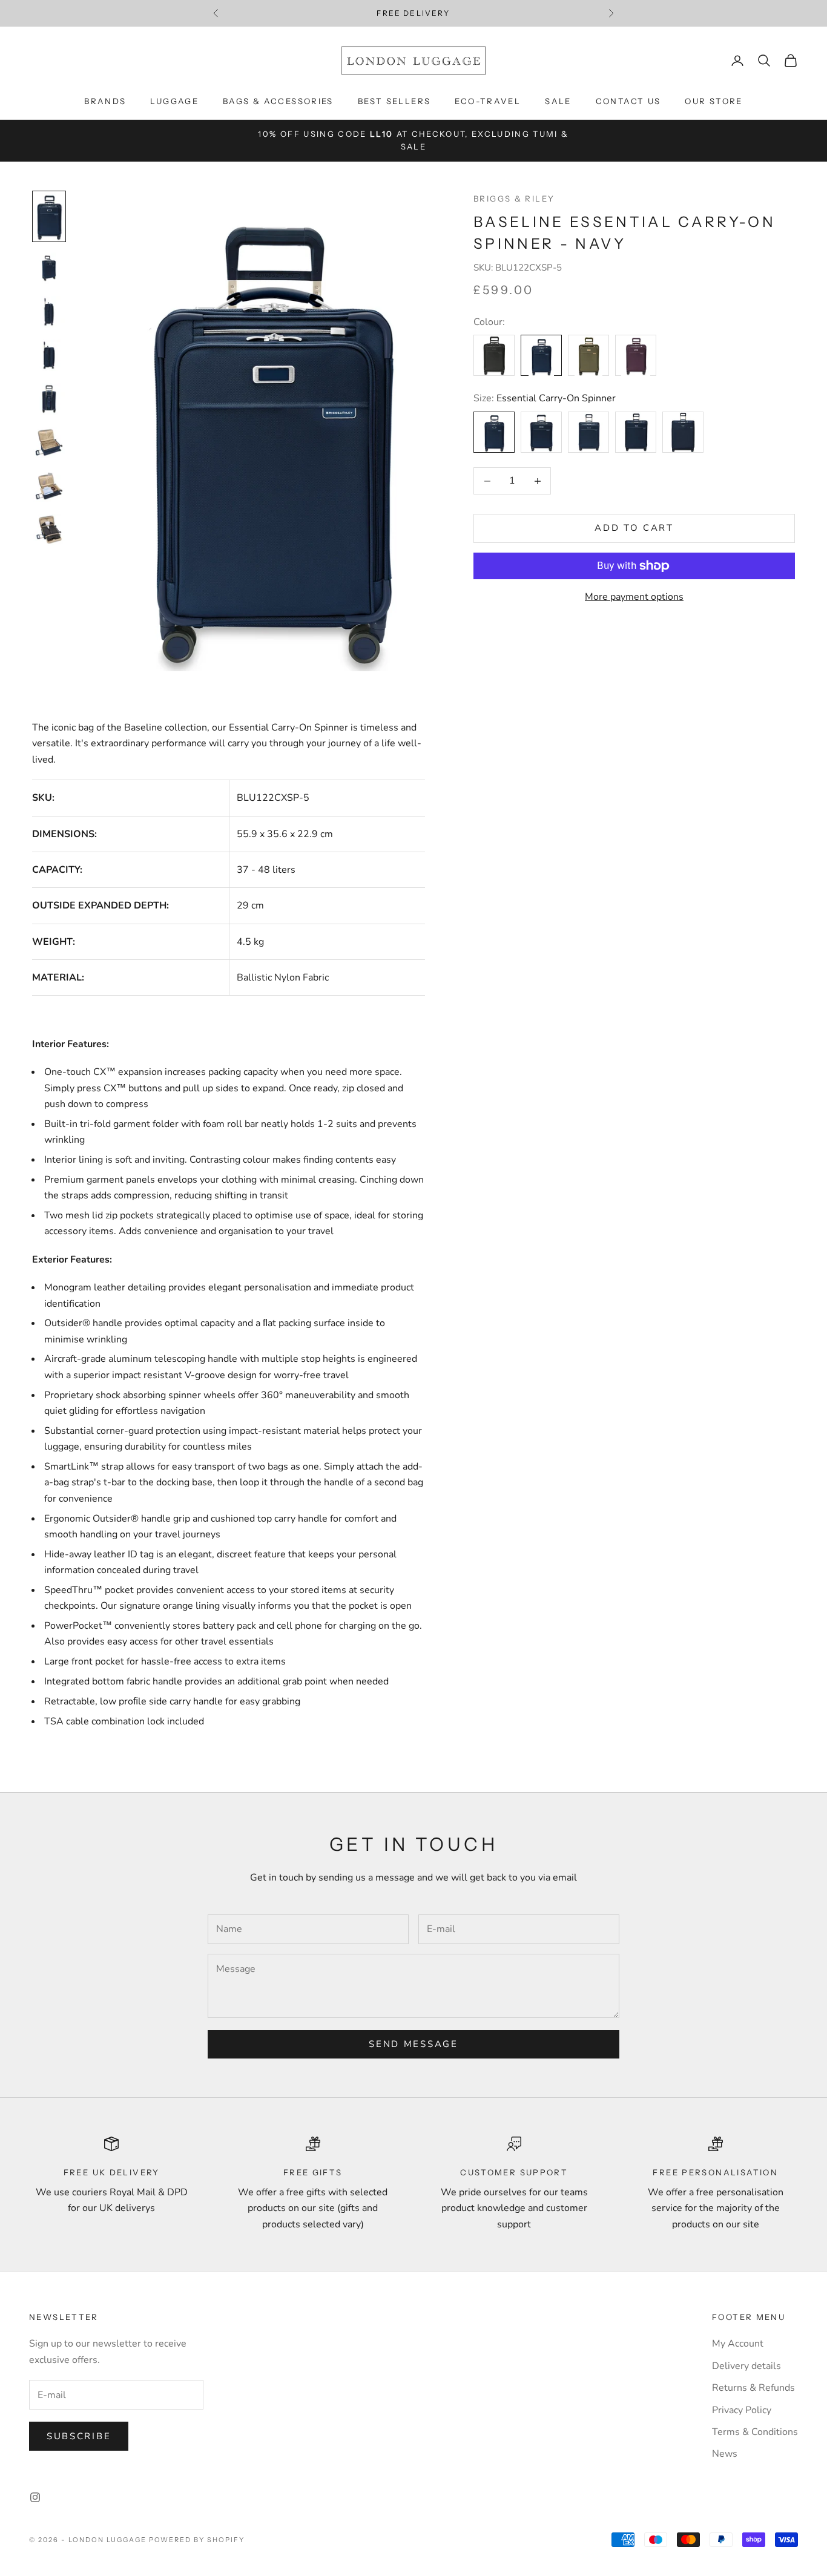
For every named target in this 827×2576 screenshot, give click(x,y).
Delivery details (746, 2366)
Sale (558, 101)
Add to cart (634, 528)
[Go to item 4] (49, 355)
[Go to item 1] (49, 216)
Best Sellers (394, 101)
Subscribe (79, 2436)
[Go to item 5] (49, 399)
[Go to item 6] (49, 442)
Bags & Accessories (278, 101)
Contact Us (628, 101)
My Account (738, 2344)
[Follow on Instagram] (35, 2497)
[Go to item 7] (49, 486)
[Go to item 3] (49, 312)
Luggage (174, 101)
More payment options (634, 597)
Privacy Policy (742, 2410)
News (725, 2454)
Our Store (713, 101)
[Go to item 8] (49, 530)
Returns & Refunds (753, 2388)
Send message (413, 2044)
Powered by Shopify (197, 2540)
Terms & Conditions (755, 2432)
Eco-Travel (488, 101)
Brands (105, 101)
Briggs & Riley (514, 199)
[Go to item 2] (49, 268)
